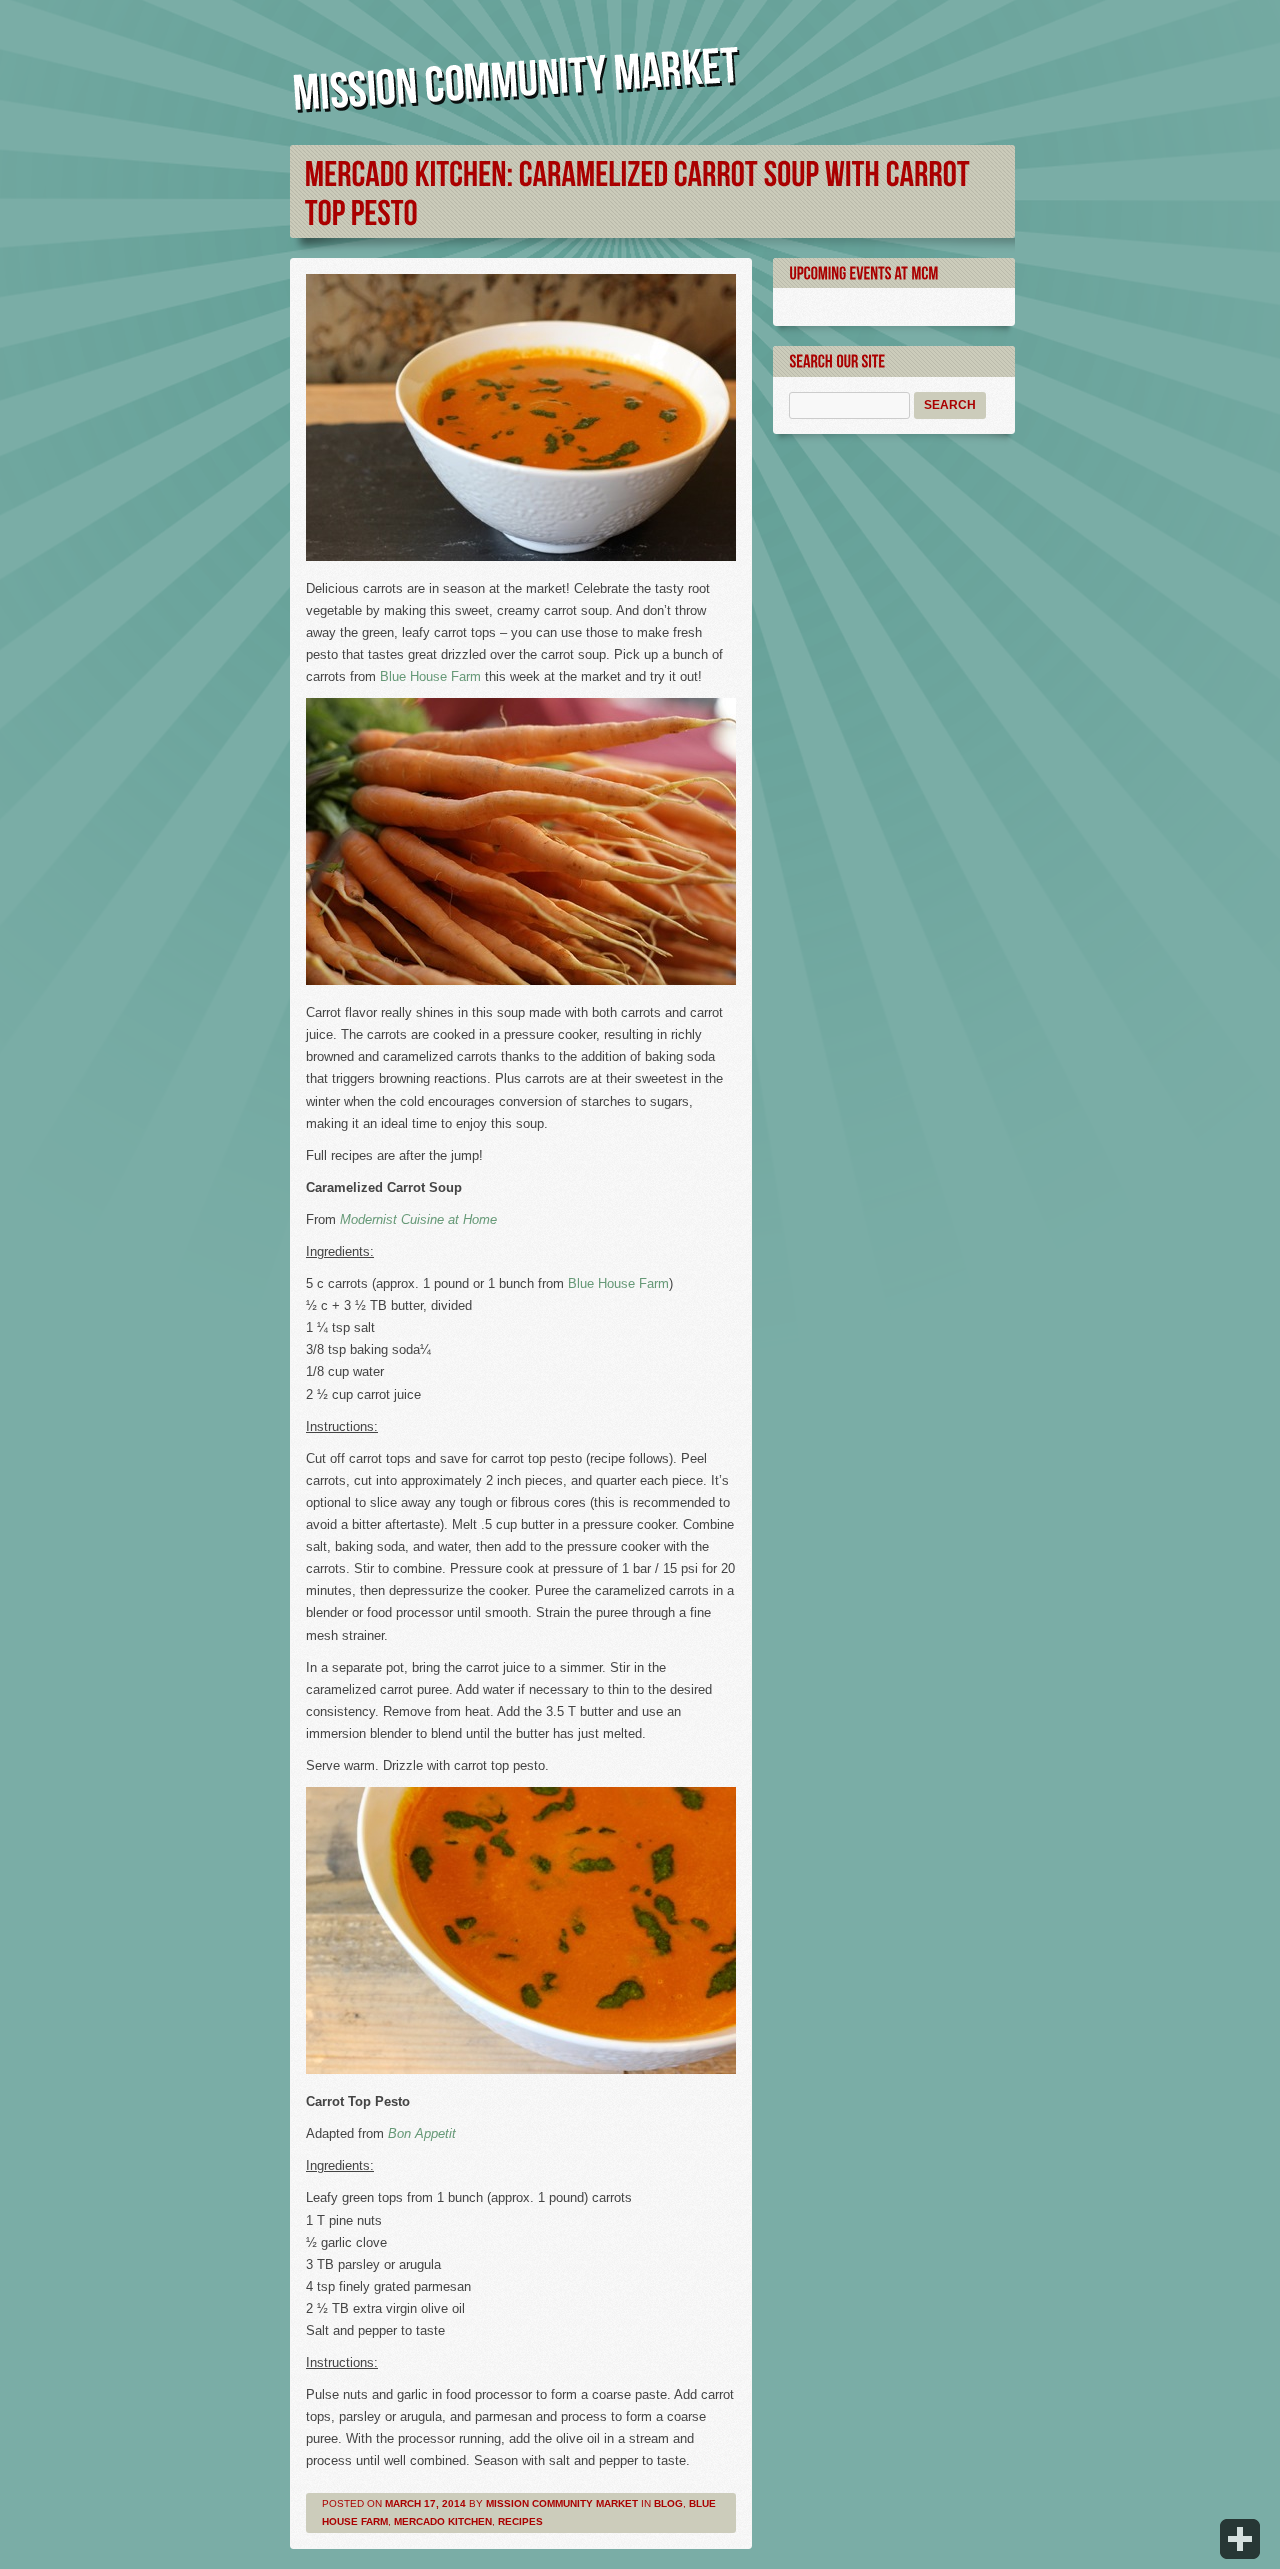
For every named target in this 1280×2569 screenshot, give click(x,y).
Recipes (520, 2521)
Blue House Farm (430, 676)
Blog (668, 2503)
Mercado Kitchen (443, 2521)
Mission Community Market (562, 2503)
